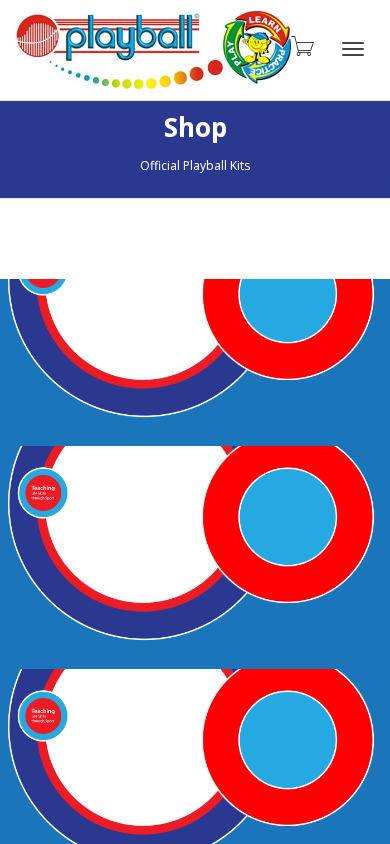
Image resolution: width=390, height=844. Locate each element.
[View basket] (301, 45)
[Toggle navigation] (353, 49)
